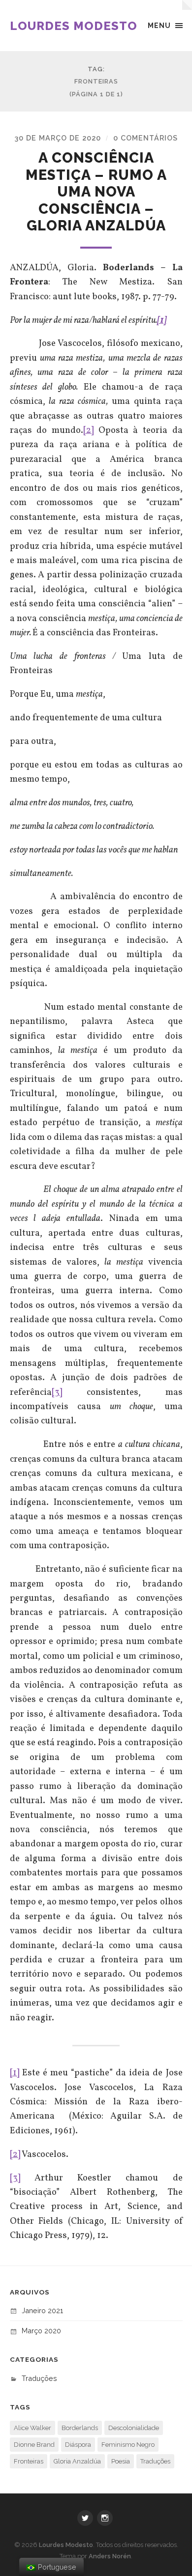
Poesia (121, 2461)
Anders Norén (110, 2556)
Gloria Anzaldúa (77, 2461)
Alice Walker (32, 2428)
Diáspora (78, 2445)
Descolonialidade (134, 2428)
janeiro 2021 (42, 2310)
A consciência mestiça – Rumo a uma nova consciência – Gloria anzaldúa (96, 192)
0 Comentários (145, 138)
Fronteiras (29, 2461)
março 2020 (41, 2331)
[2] (88, 430)
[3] (57, 1392)
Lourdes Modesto (74, 26)
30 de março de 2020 (58, 138)
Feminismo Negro (128, 2445)
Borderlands (80, 2428)
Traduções (39, 2378)
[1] (15, 2073)
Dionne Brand (34, 2445)
